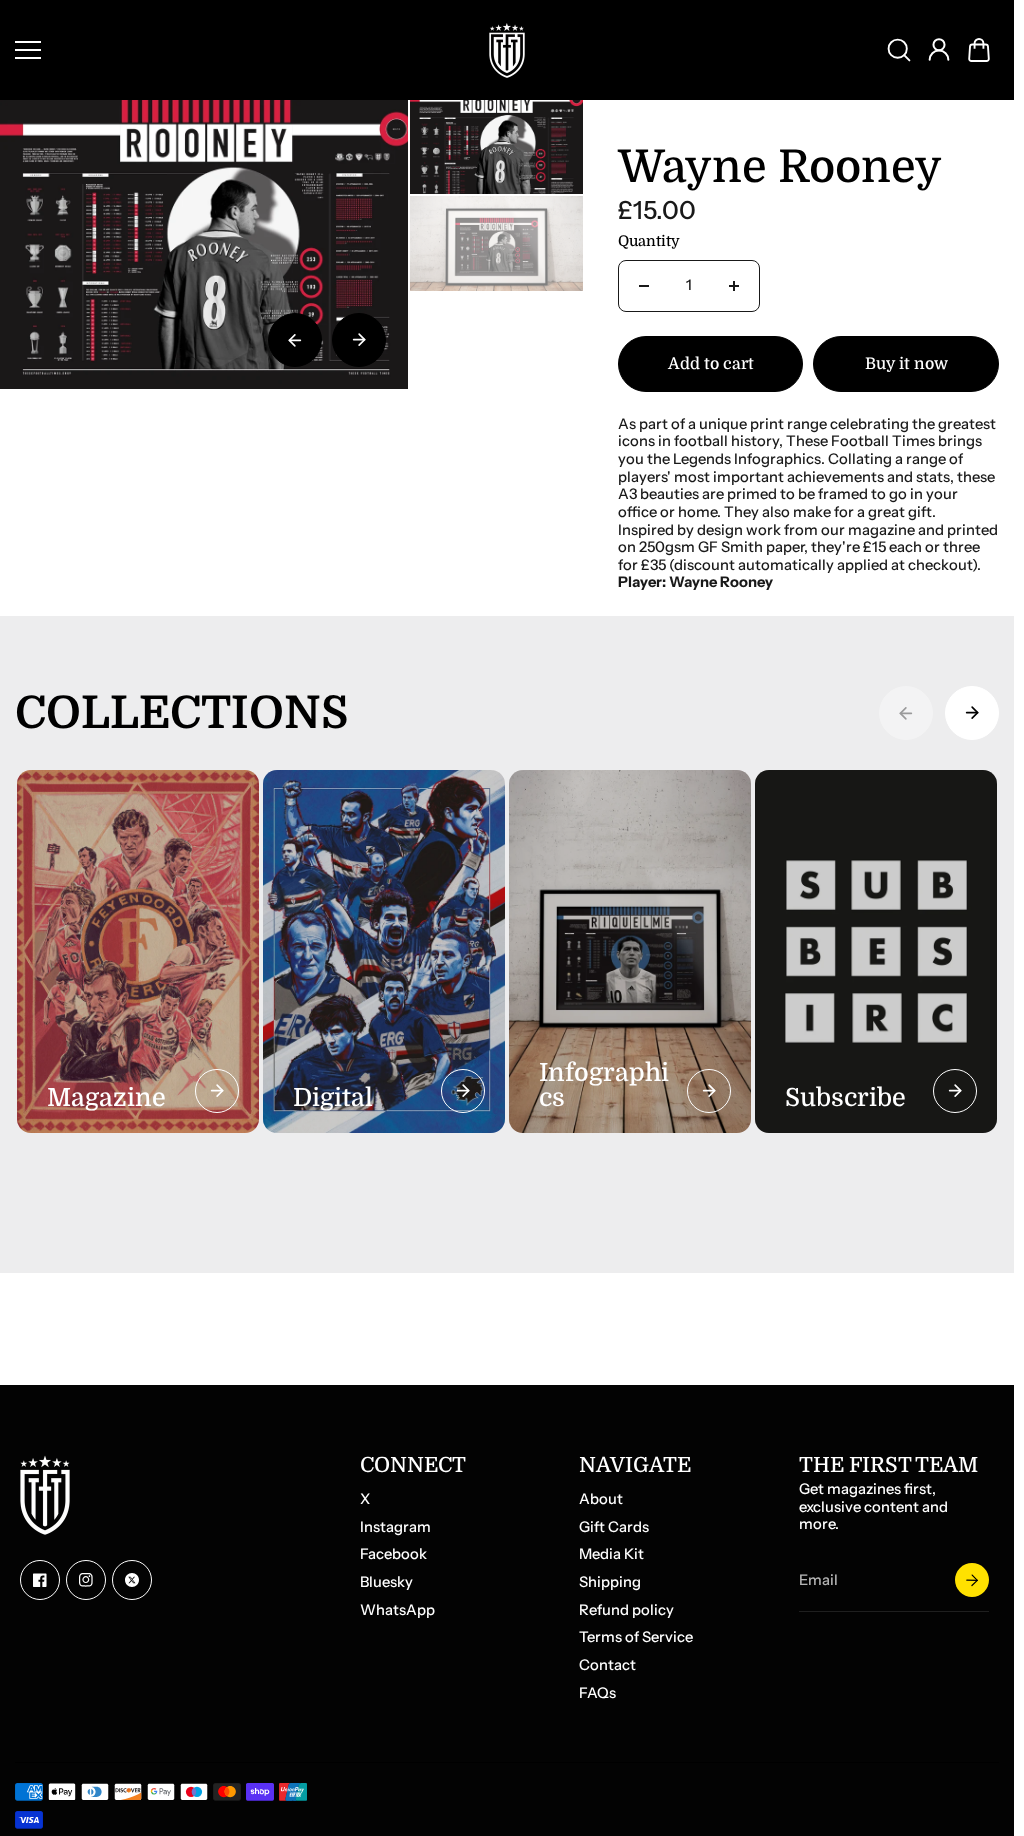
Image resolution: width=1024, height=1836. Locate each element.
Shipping (610, 1582)
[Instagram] (86, 1580)
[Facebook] (40, 1580)
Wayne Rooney (780, 169)
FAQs (597, 1693)
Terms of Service (636, 1637)
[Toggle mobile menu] (236, 50)
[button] (979, 50)
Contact (607, 1665)
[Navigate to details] (217, 1091)
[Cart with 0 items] (979, 50)
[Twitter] (132, 1580)
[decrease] (644, 286)
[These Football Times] (507, 50)
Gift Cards (614, 1527)
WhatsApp (397, 1610)
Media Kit (611, 1554)
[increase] (734, 286)
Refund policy (626, 1610)
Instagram (395, 1527)
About (601, 1499)
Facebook (393, 1554)
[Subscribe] (972, 1580)
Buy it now (906, 364)
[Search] (899, 50)
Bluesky (386, 1582)
